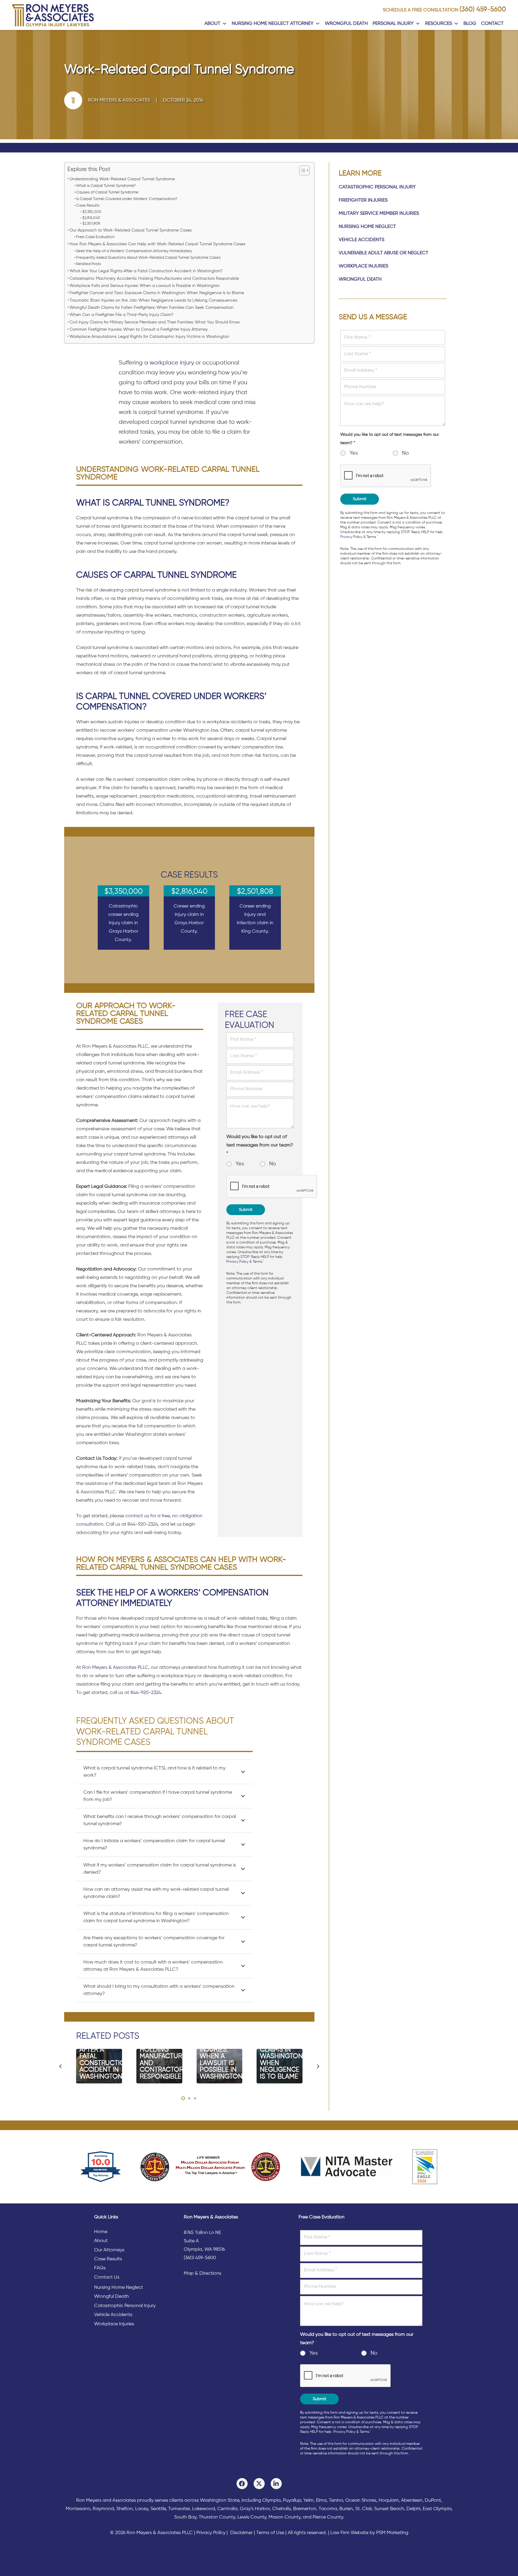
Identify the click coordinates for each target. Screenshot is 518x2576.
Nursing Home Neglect (367, 227)
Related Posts (89, 264)
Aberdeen (412, 2501)
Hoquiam (389, 2501)
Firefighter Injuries (363, 200)
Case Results (88, 206)
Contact (492, 24)
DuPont (433, 2501)
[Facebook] (242, 2484)
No (273, 1164)
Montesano (78, 2509)
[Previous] (61, 2066)
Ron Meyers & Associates (119, 100)
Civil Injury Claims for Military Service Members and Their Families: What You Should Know (155, 322)
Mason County (284, 2517)
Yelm (308, 2501)
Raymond (103, 2509)
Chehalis (281, 2509)
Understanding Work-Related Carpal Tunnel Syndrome (122, 179)
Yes (240, 1164)
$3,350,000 (92, 212)
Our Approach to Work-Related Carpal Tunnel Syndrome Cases (131, 230)
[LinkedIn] (276, 2484)
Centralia (227, 2509)
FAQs (100, 2268)
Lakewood (204, 2509)
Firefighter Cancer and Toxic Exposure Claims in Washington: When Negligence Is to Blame (157, 293)
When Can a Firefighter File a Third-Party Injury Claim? (121, 315)
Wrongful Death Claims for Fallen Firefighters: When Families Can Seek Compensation (152, 308)
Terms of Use (270, 2533)
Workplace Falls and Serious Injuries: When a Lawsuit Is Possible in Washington (145, 286)
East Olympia (437, 2509)
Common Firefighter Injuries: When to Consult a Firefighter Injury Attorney (139, 329)
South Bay (185, 2517)
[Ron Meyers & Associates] (76, 100)
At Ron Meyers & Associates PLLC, (113, 1668)
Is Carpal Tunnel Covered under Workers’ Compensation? (127, 199)
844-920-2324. (146, 1693)
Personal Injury (393, 24)
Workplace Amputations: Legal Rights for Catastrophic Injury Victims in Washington (149, 337)
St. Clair (363, 2509)
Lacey (142, 2509)
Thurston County (217, 2517)
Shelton (125, 2509)
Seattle (158, 2509)
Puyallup (292, 2501)
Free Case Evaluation (95, 237)
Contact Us (107, 2277)
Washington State (220, 2501)
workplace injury (172, 363)
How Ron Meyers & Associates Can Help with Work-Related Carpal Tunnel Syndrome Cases (157, 244)
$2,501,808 (91, 224)
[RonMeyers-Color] (53, 15)
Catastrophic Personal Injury (377, 187)
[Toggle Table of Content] (301, 170)
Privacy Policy (237, 1262)
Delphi (413, 2509)
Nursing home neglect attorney (273, 24)
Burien (346, 2509)
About (212, 24)
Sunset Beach (389, 2509)
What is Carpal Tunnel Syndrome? (106, 186)
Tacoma (328, 2509)
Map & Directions (202, 2274)
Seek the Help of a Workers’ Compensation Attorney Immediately (134, 251)
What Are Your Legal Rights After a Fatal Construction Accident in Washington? (146, 271)
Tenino (336, 2501)
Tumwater (179, 2509)
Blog (470, 24)
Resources (439, 24)
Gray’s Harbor (255, 2509)
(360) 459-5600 (483, 10)
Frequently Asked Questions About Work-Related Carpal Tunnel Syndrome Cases (148, 258)
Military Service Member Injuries (379, 214)
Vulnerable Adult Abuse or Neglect (384, 253)
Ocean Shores (361, 2501)
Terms (257, 1262)
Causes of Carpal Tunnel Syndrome (107, 192)
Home (101, 2232)
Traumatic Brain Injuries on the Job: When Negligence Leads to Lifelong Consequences (153, 300)
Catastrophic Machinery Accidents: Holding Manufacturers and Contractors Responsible (154, 279)
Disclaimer (241, 2533)
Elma (321, 2501)
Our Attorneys (109, 2250)
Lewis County (252, 2517)
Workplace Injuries (363, 266)
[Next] (318, 2066)
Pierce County (328, 2517)
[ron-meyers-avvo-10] (101, 2167)
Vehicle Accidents (362, 240)
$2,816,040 (91, 218)
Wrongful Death (346, 24)
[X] (259, 2484)
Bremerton (305, 2509)
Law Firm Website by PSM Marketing (369, 2533)
